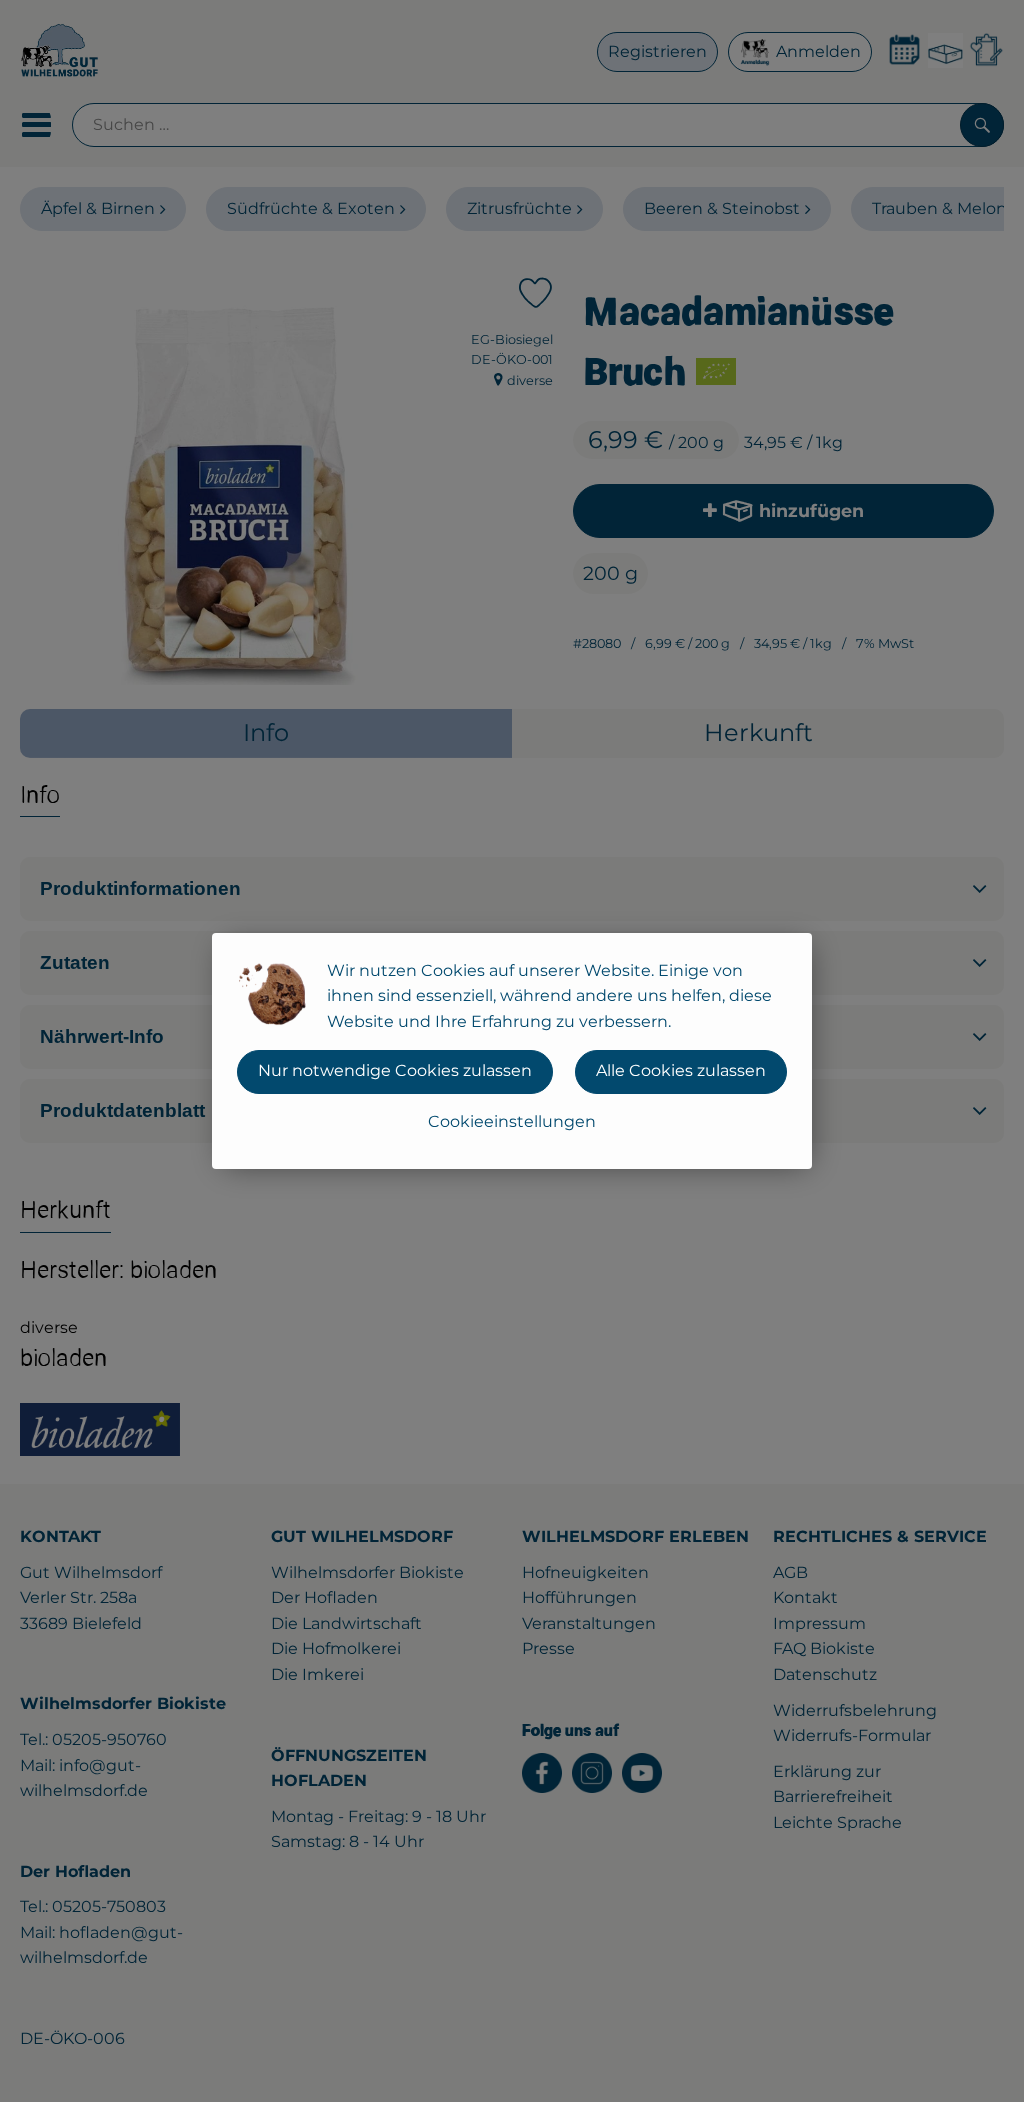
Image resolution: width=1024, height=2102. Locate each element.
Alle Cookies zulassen (681, 1070)
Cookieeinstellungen (512, 1121)
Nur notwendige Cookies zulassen (395, 1070)
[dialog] (512, 1051)
